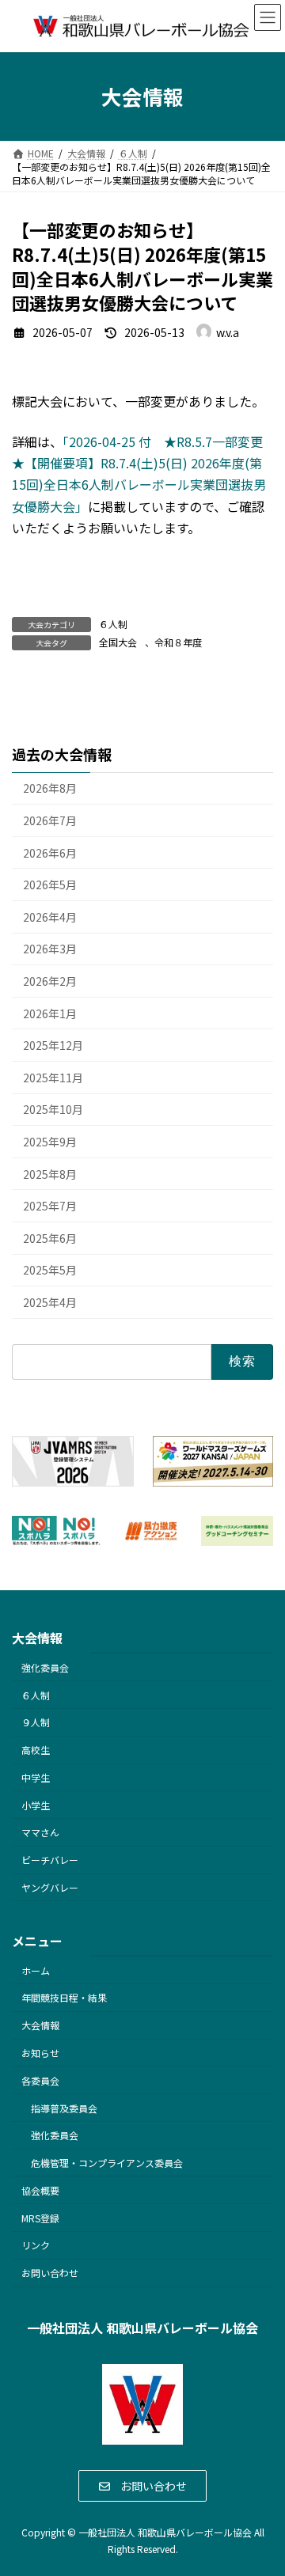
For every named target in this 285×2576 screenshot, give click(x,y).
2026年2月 (50, 981)
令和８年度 (178, 642)
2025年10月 (53, 1110)
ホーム (36, 1970)
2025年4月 (50, 1302)
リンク (36, 2245)
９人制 (36, 1722)
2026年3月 (50, 949)
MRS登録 (40, 2218)
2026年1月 (50, 1013)
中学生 (36, 1777)
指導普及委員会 (64, 2107)
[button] (143, 2486)
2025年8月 (50, 1174)
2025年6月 (50, 1238)
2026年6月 (50, 853)
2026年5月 (50, 885)
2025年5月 (50, 1271)
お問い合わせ (50, 2273)
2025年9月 (50, 1142)
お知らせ (40, 2053)
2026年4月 (50, 917)
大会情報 (40, 2025)
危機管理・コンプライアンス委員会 (107, 2163)
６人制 (113, 624)
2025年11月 (53, 1078)
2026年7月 (50, 820)
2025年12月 (53, 1046)
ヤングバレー (50, 1887)
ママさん (40, 1832)
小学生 (36, 1805)
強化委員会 (45, 1667)
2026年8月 (50, 789)
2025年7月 (50, 1206)
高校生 (36, 1750)
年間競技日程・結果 (64, 1997)
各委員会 (40, 2080)
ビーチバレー (50, 1860)
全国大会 (118, 642)
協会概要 (40, 2190)
